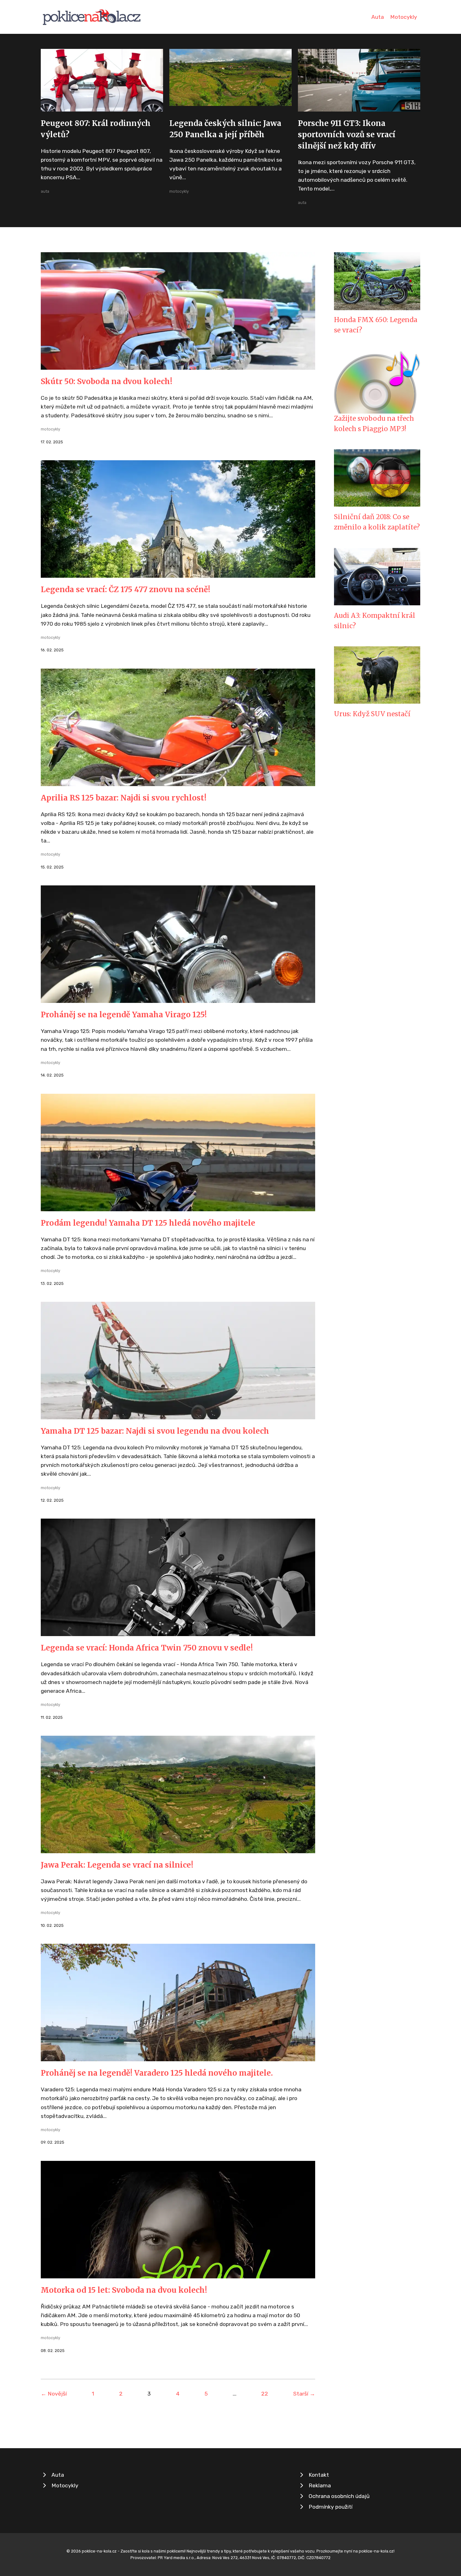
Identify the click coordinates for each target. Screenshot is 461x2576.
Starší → (304, 2394)
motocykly (179, 191)
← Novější (54, 2394)
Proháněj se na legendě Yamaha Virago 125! (124, 1015)
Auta (378, 17)
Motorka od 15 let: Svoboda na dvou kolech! (124, 2290)
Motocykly (404, 17)
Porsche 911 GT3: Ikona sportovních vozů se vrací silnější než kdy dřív (347, 135)
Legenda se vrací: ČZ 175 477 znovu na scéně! (125, 589)
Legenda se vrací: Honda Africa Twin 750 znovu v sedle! (147, 1648)
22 (265, 2394)
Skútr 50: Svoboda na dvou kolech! (106, 381)
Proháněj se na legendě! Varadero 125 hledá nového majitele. (157, 2073)
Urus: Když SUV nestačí (372, 714)
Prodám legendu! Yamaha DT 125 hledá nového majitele (148, 1223)
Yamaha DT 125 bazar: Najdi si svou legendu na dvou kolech (155, 1431)
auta (45, 191)
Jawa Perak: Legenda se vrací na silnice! (117, 1865)
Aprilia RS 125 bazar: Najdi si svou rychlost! (124, 798)
